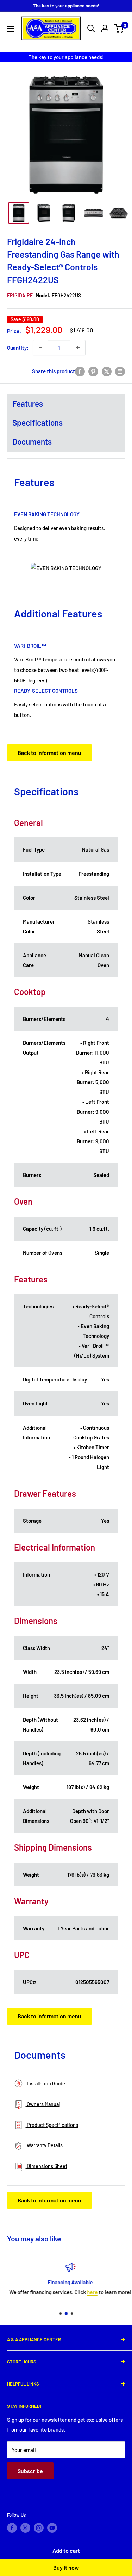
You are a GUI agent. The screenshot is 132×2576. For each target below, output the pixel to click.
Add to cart (66, 2551)
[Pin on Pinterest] (93, 371)
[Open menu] (11, 29)
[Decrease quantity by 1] (40, 348)
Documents (32, 441)
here (88, 2292)
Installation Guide (45, 2083)
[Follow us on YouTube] (52, 2528)
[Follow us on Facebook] (12, 2528)
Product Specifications (52, 2125)
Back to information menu (49, 753)
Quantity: (18, 348)
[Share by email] (120, 371)
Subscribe (30, 2471)
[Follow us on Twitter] (25, 2528)
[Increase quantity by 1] (78, 348)
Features (28, 403)
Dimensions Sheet (46, 2166)
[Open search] (91, 28)
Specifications (37, 422)
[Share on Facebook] (80, 371)
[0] (119, 28)
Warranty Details (44, 2145)
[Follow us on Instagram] (39, 2528)
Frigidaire (20, 295)
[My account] (105, 28)
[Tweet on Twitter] (107, 371)
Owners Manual (43, 2104)
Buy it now (66, 2567)
